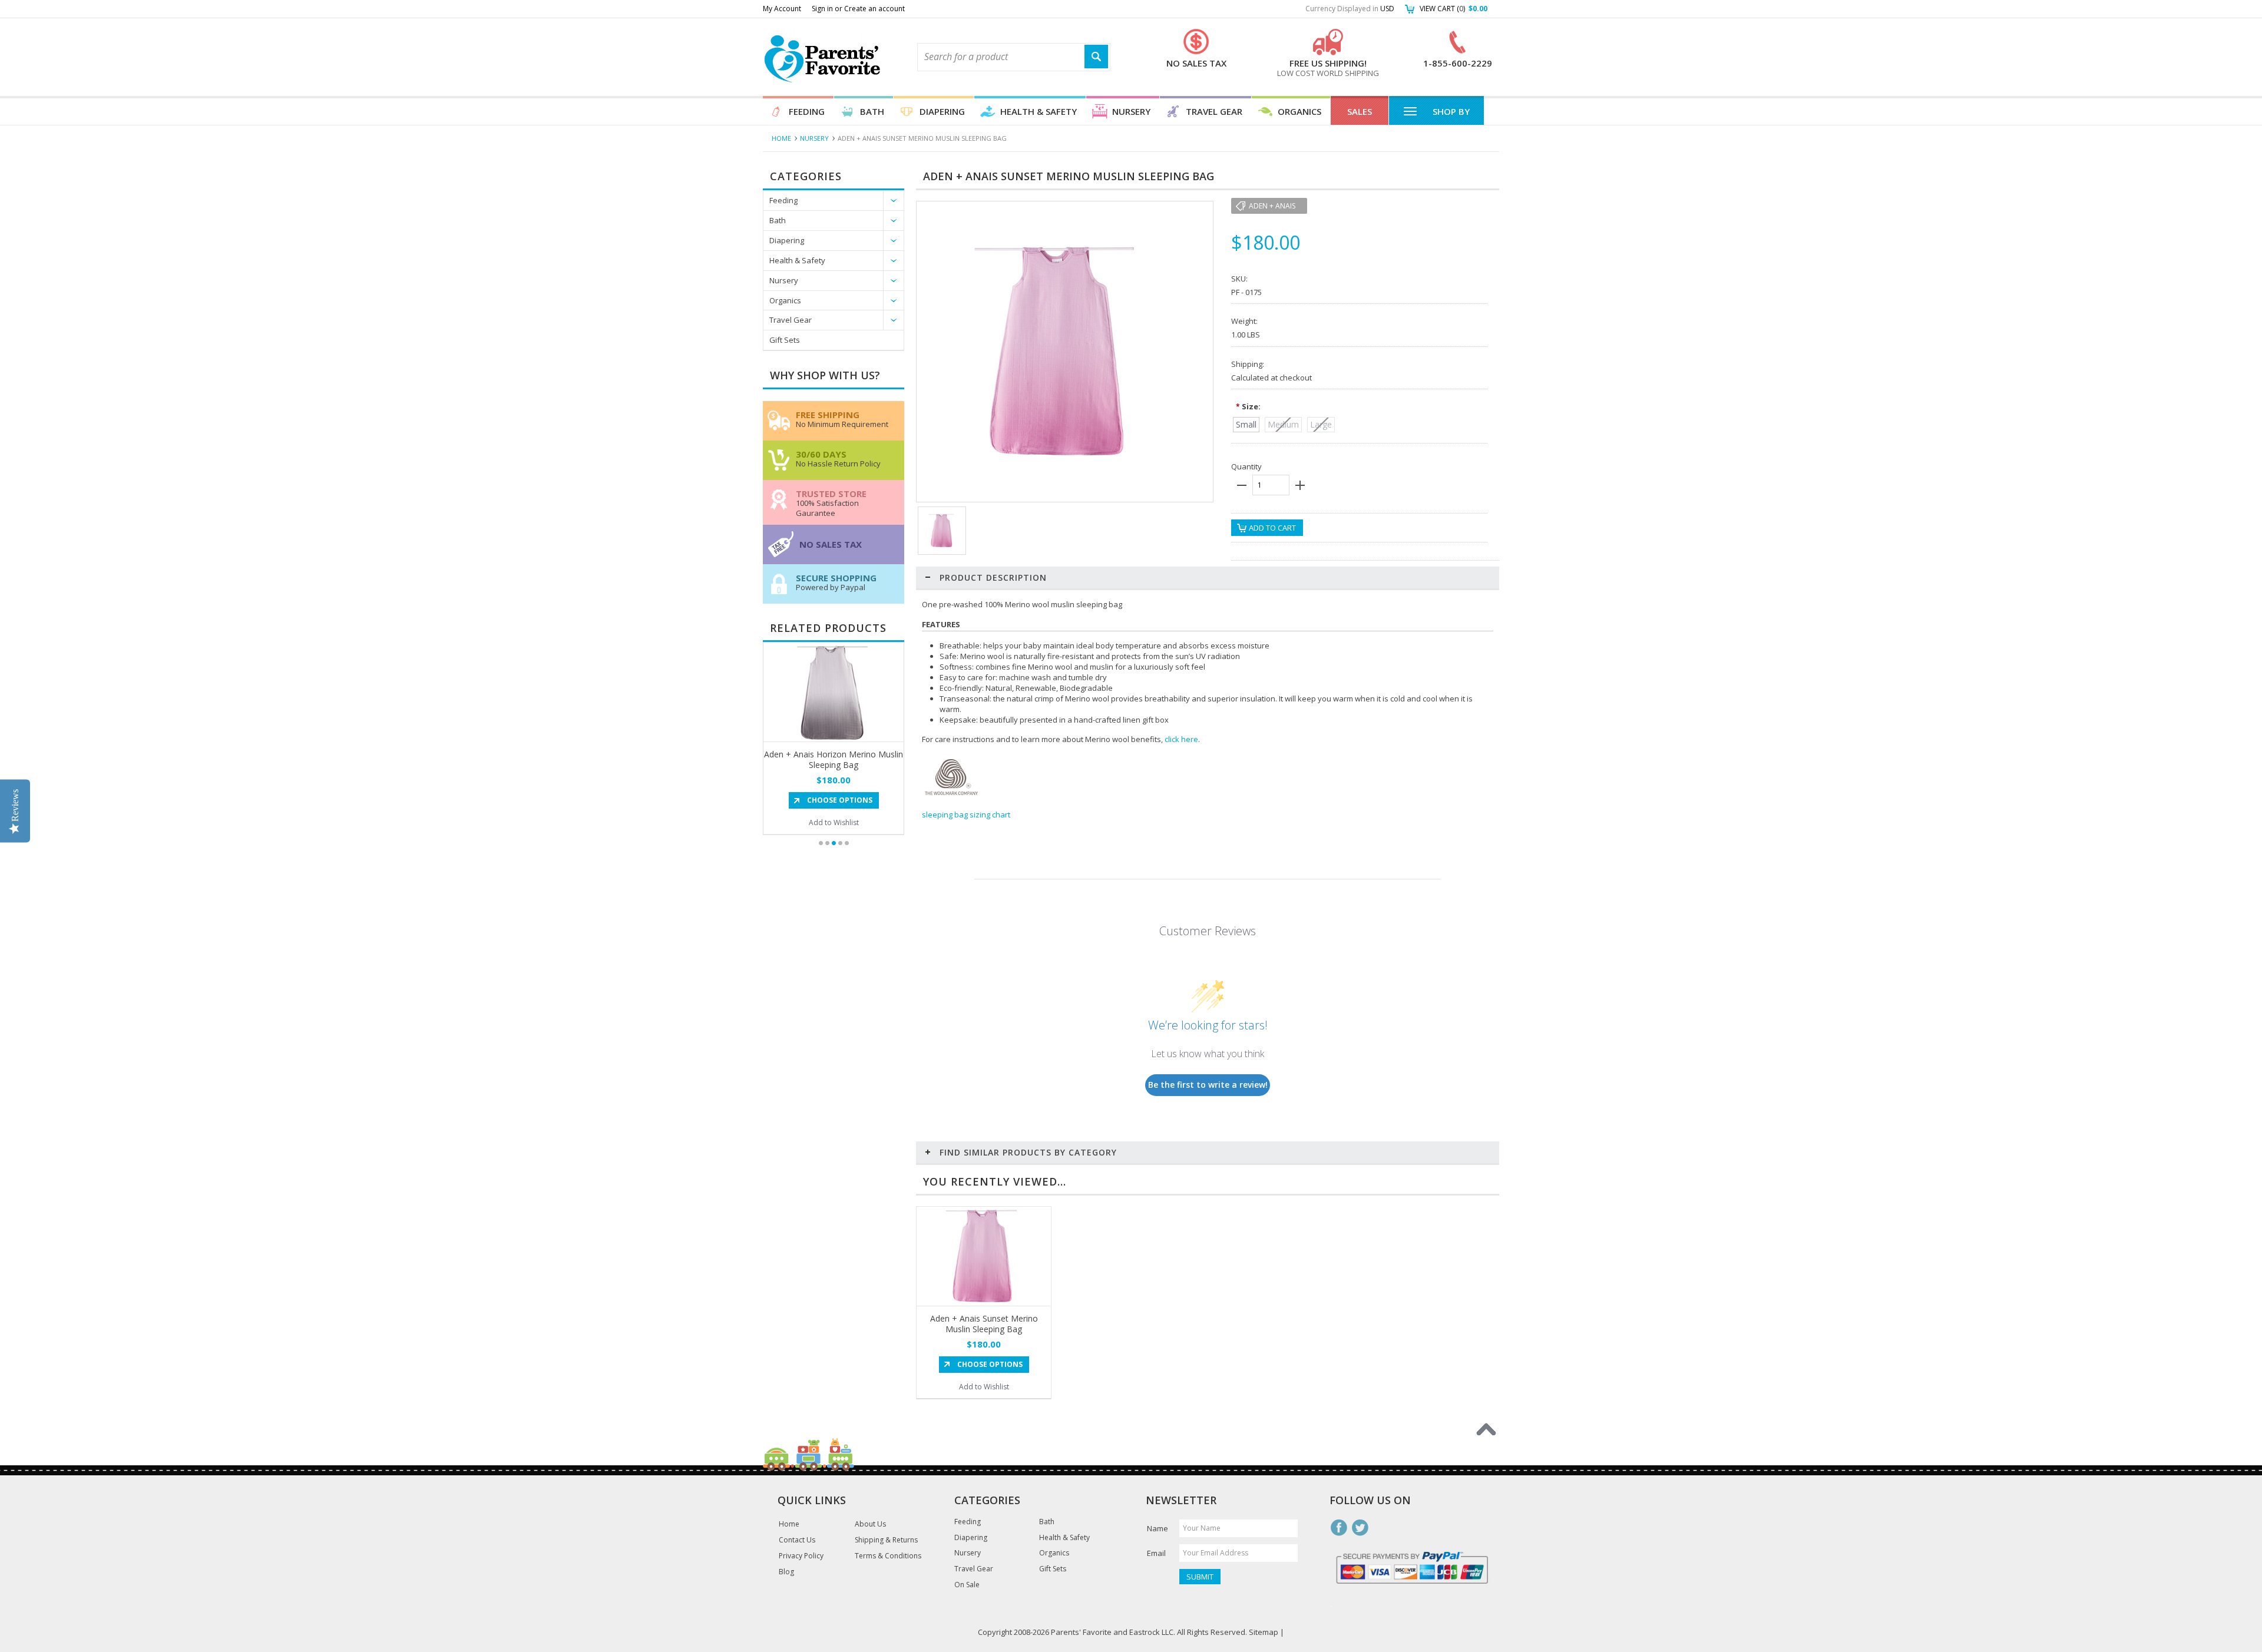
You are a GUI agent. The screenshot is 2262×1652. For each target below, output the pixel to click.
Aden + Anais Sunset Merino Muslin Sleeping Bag (984, 1324)
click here (1181, 739)
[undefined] (1059, 461)
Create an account (874, 9)
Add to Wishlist (834, 822)
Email (1156, 1553)
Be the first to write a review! (1208, 1085)
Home (781, 138)
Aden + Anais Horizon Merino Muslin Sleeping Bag (834, 759)
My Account (782, 9)
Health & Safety (1039, 111)
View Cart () (1454, 9)
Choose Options (840, 800)
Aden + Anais (1272, 206)
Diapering (942, 111)
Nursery (1131, 111)
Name (1158, 1528)
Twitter (1360, 1528)
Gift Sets (785, 340)
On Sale (967, 1585)
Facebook (1339, 1528)
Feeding (807, 111)
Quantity (1246, 466)
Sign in (822, 9)
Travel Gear (1214, 111)
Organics (1299, 111)
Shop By (1451, 111)
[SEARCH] (1096, 57)
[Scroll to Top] (1486, 1429)
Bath (872, 111)
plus (1300, 485)
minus (1242, 485)
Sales (1360, 111)
